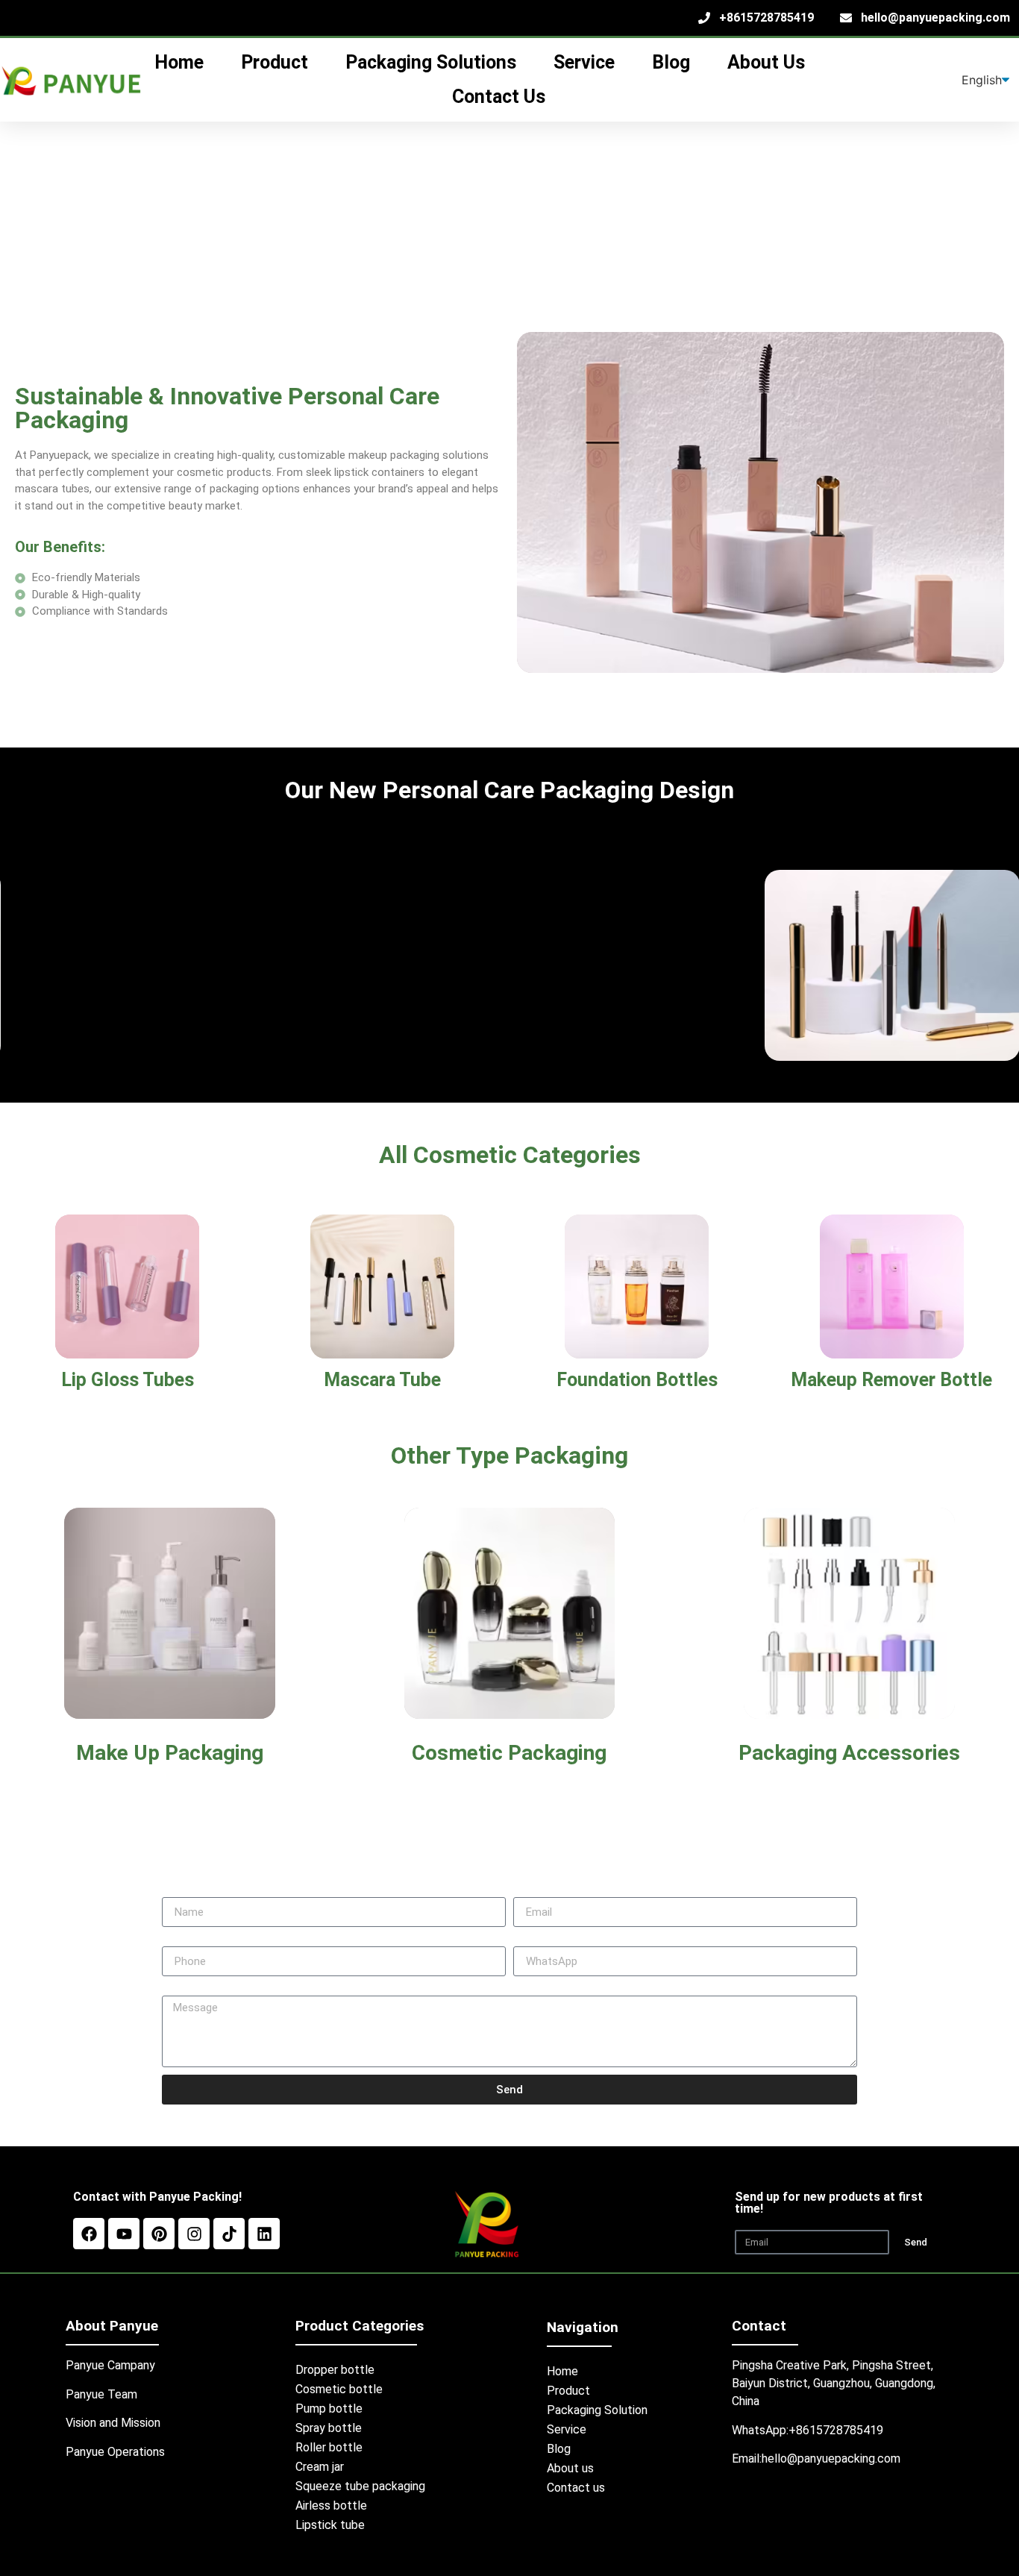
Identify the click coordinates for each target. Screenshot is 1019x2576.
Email (527, 1891)
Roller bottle (329, 2447)
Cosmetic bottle (339, 2389)
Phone (179, 1940)
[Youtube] (124, 2234)
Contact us (576, 2488)
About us (570, 2468)
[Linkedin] (264, 2234)
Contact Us (499, 97)
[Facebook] (89, 2234)
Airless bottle (331, 2506)
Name (177, 1891)
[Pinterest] (159, 2234)
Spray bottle (329, 2428)
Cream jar (320, 2467)
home (179, 62)
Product (568, 2391)
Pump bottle (329, 2409)
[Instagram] (194, 2234)
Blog (671, 62)
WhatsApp (540, 1940)
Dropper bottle (335, 2370)
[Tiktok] (229, 2234)
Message (186, 1990)
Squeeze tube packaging (360, 2486)
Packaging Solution (597, 2410)
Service (567, 2429)
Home (562, 2371)
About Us (766, 62)
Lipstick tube (330, 2525)
